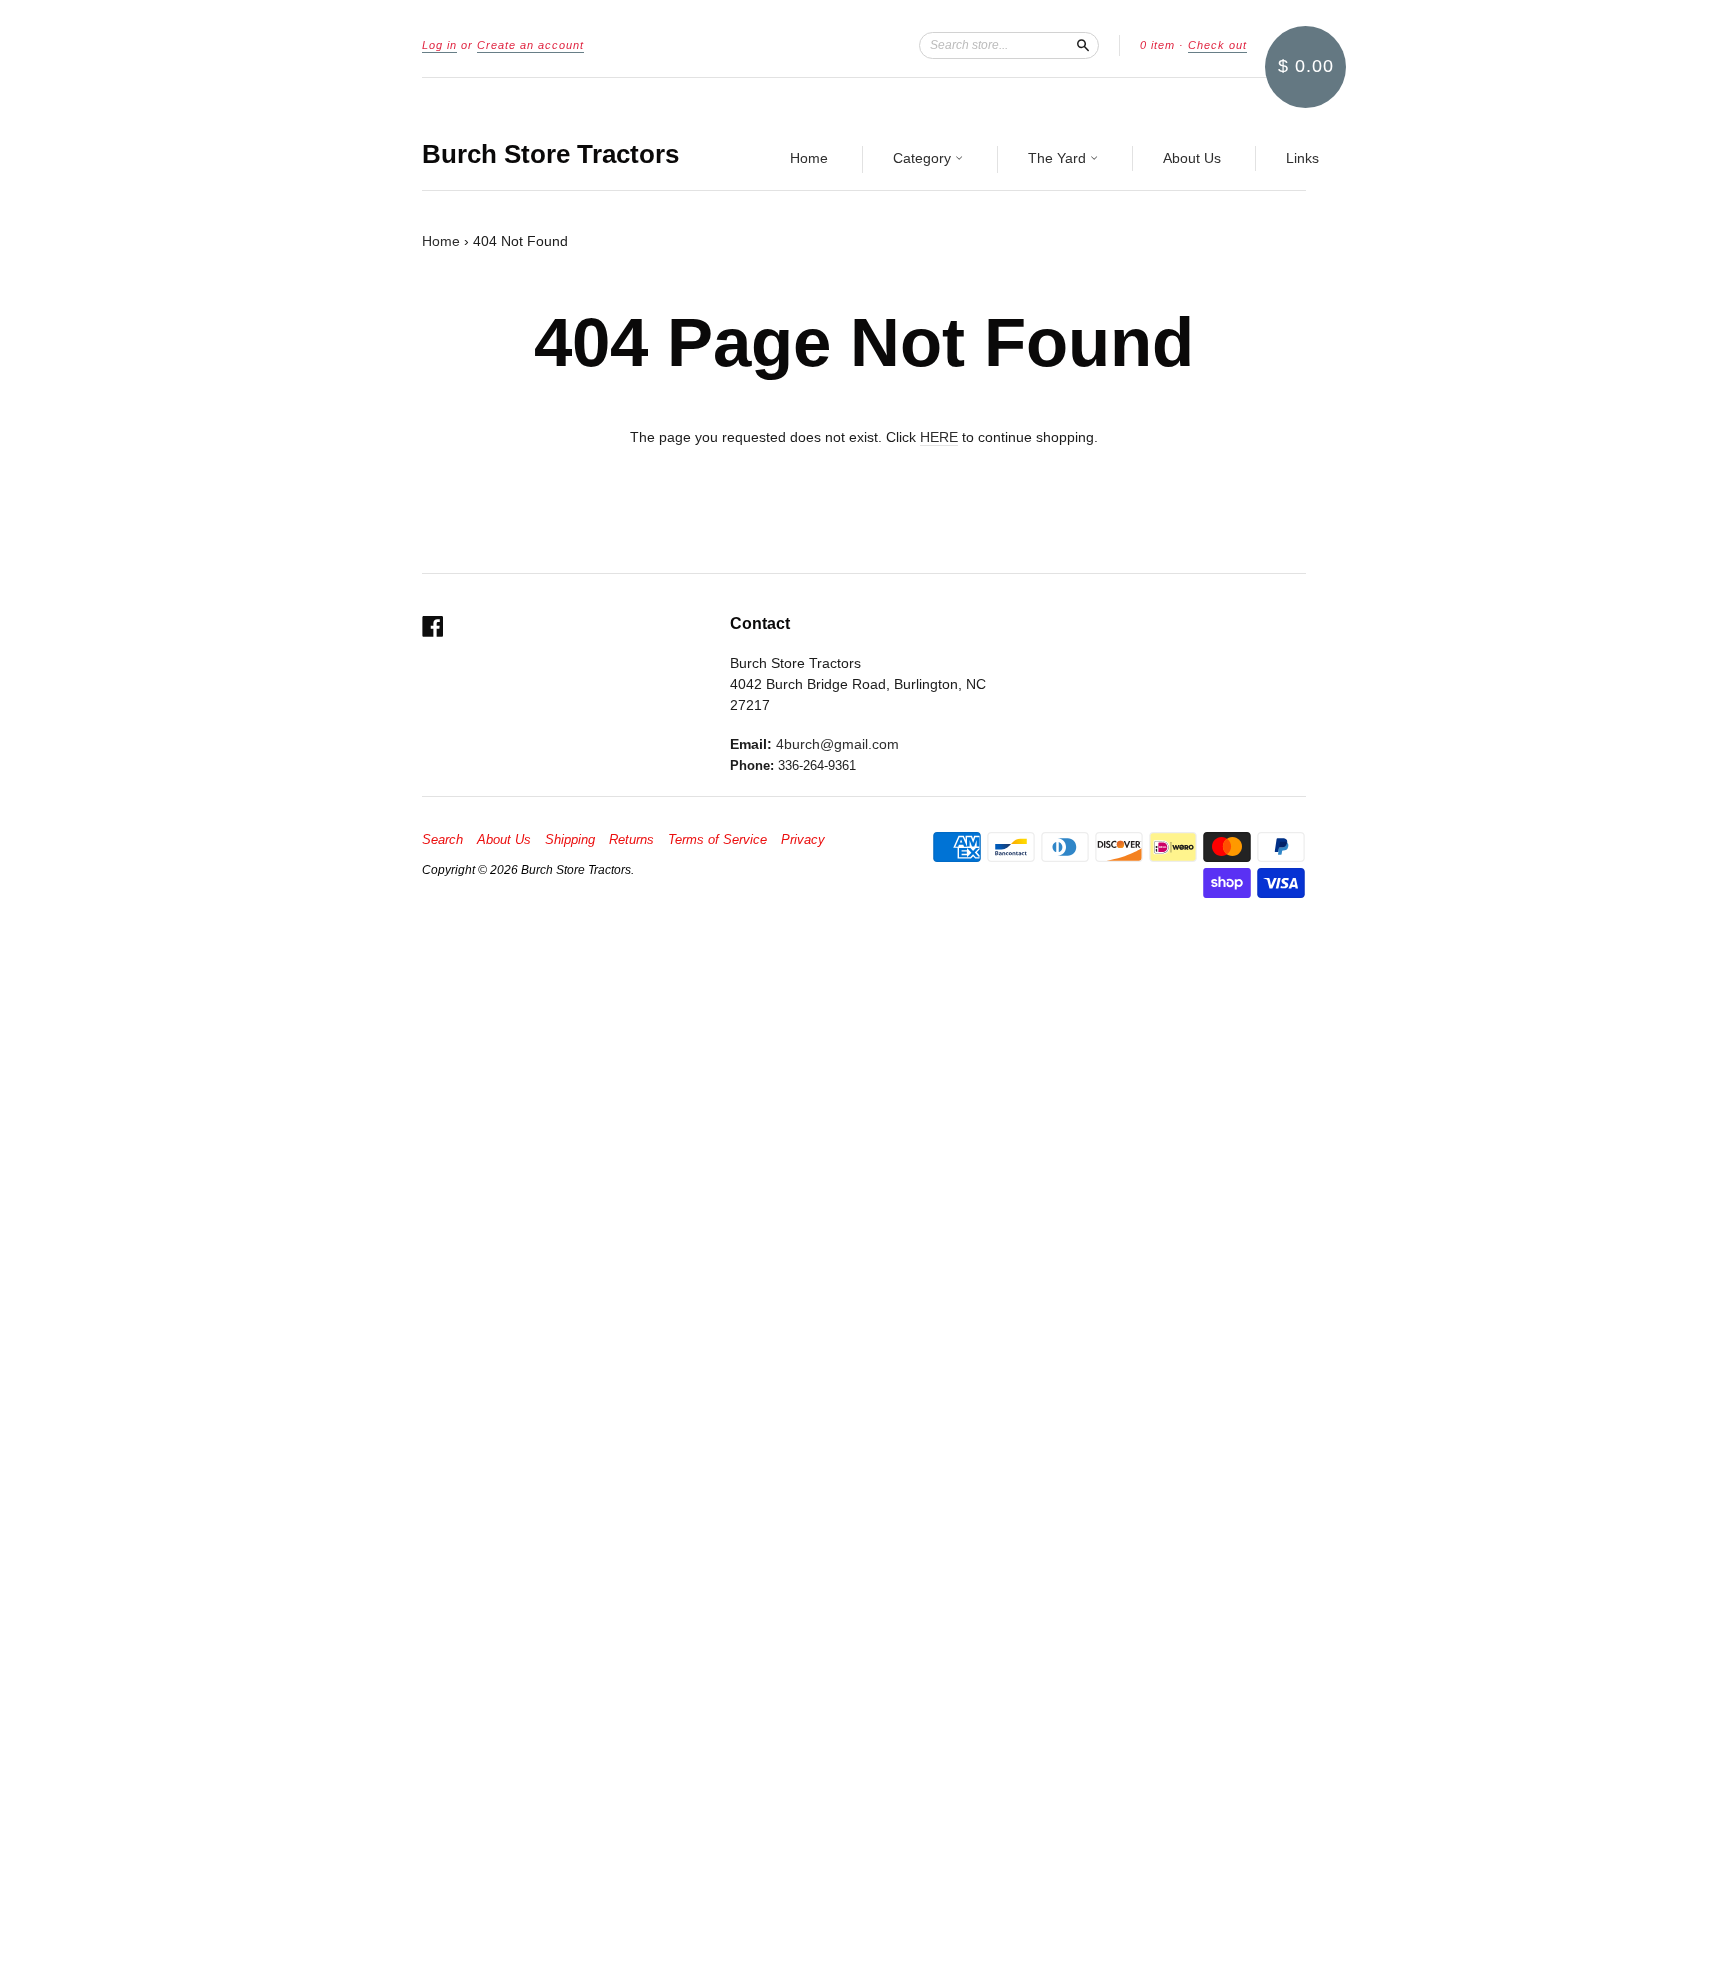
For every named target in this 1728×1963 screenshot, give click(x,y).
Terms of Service (717, 840)
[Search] (1083, 45)
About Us (1192, 158)
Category (924, 158)
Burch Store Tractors (550, 154)
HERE (939, 437)
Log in (439, 45)
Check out (1217, 45)
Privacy (803, 840)
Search (442, 840)
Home (809, 158)
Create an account (530, 45)
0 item (1157, 45)
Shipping (570, 840)
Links (1302, 158)
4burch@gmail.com (837, 744)
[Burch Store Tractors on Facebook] (433, 626)
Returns (631, 840)
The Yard (1059, 158)
